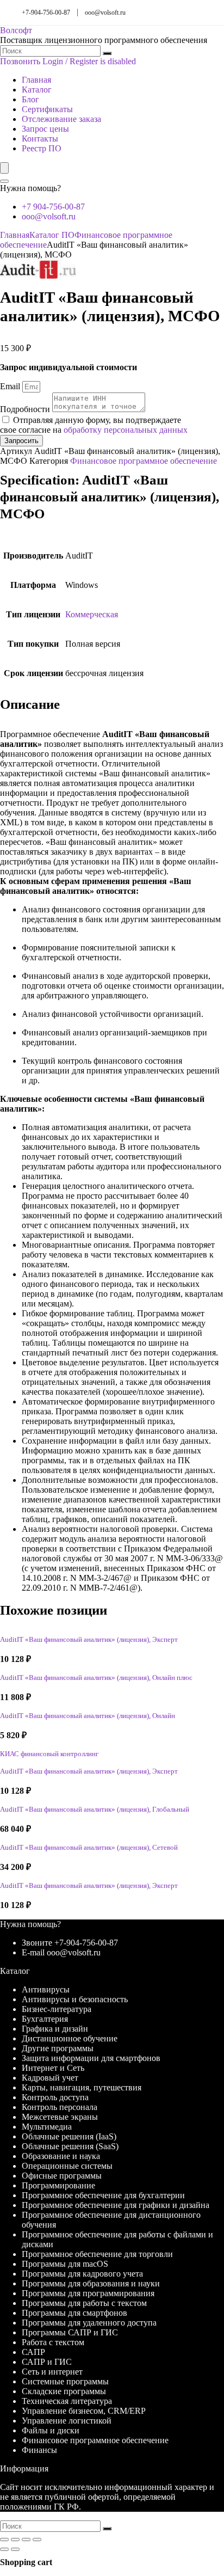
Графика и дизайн (55, 2029)
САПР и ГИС (47, 2362)
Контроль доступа (55, 2097)
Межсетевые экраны (60, 2117)
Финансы (39, 2450)
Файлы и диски (51, 2430)
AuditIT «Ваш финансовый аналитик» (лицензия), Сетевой (89, 1848)
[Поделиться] (26, 2540)
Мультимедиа (47, 2127)
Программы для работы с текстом (84, 2303)
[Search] (4, 181)
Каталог (37, 90)
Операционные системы (67, 2166)
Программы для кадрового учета (82, 2274)
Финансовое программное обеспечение (144, 461)
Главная (36, 80)
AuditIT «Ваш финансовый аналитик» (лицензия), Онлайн (88, 1716)
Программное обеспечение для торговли (97, 2254)
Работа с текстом (53, 2342)
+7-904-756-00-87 (46, 13)
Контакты (40, 139)
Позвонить (20, 61)
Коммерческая (92, 614)
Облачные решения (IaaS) (69, 2136)
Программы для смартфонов (74, 2313)
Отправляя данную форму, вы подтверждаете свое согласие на (94, 425)
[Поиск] (107, 53)
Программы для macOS (65, 2264)
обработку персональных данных (126, 430)
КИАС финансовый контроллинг (49, 1754)
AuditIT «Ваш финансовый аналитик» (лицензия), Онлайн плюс (96, 1678)
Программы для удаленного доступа (89, 2323)
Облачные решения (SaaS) (70, 2146)
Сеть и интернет (52, 2372)
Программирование (58, 2185)
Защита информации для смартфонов (91, 2058)
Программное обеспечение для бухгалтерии (103, 2195)
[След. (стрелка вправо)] (15, 2549)
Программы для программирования (88, 2293)
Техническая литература (67, 2401)
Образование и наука (61, 2156)
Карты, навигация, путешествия (82, 2087)
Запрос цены (45, 129)
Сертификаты (47, 109)
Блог (30, 99)
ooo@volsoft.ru (105, 13)
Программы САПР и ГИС (70, 2332)
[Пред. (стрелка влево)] (4, 2549)
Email (11, 386)
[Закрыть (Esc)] (37, 2540)
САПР (33, 2352)
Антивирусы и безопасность (75, 1999)
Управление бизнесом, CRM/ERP (84, 2411)
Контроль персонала (60, 2107)
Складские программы (64, 2391)
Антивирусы (46, 1989)
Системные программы (65, 2381)
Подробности (26, 409)
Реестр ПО (42, 148)
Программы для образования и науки (91, 2283)
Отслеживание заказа (61, 119)
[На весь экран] (15, 2540)
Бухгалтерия (45, 2019)
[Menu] (4, 168)
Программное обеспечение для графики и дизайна (116, 2205)
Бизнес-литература (57, 2009)
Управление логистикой (67, 2421)
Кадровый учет (50, 2078)
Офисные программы (62, 2176)
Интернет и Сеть (53, 2068)
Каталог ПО (52, 235)
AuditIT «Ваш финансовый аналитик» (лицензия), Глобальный (95, 1810)
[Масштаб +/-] (4, 2540)
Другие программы (58, 2048)
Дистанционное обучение (70, 2038)
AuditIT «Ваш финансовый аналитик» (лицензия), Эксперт (89, 1640)
